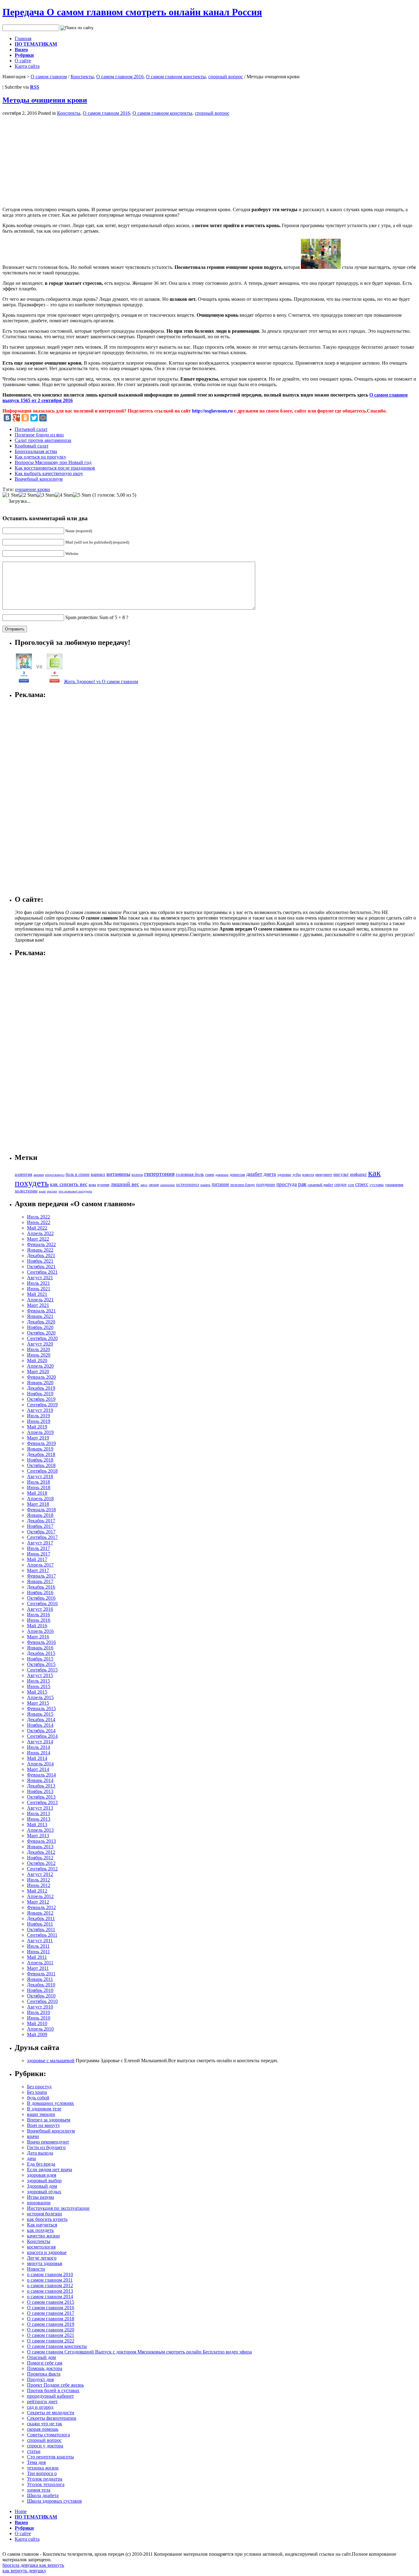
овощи (154, 1185)
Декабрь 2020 (41, 1322)
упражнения (394, 1185)
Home (21, 2511)
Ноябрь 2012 (40, 1858)
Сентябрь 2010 (42, 2001)
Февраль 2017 (41, 1576)
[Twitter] (34, 418)
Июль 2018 (38, 1482)
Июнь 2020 (39, 1355)
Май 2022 (37, 1228)
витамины (118, 1174)
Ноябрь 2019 (40, 1394)
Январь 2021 (40, 1316)
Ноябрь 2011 (40, 1924)
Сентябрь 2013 (42, 1802)
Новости (36, 2269)
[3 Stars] (46, 495)
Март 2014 (38, 1769)
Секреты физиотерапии (52, 2418)
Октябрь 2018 (41, 1465)
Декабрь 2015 (41, 1653)
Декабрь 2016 (41, 1587)
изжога (308, 1175)
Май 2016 (37, 1626)
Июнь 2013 (39, 1819)
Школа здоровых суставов (54, 2501)
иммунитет (324, 1175)
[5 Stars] (82, 495)
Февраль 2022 (41, 1244)
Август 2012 (40, 1874)
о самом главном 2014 (50, 2297)
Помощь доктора (45, 2368)
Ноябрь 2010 (40, 1990)
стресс (362, 1184)
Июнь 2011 (38, 1952)
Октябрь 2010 (41, 1996)
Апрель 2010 (40, 2029)
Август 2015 (40, 1675)
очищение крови (33, 489)
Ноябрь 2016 (40, 1592)
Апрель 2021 (40, 1300)
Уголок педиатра (45, 2479)
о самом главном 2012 (50, 2285)
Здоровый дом (42, 2186)
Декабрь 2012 (41, 1852)
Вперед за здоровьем (49, 2120)
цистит (52, 1191)
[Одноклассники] (25, 418)
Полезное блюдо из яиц (39, 435)
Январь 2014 (40, 1780)
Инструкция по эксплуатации (58, 2208)
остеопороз (188, 1184)
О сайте (23, 61)
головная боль (190, 1174)
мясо (144, 1185)
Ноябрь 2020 (40, 1327)
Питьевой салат (31, 429)
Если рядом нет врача (50, 2169)
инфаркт (358, 1174)
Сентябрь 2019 (42, 1405)
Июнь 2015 (39, 1686)
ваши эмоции (41, 2114)
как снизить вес (69, 1184)
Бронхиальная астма (36, 451)
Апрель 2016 (40, 1631)
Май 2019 (37, 1427)
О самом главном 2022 (51, 2341)
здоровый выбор (44, 2181)
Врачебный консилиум (39, 479)
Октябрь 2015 (41, 1664)
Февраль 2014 (41, 1775)
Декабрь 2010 (41, 1985)
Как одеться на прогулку (40, 457)
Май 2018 (37, 1493)
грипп (210, 1175)
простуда (287, 1184)
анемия (39, 1175)
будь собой (38, 2098)
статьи (34, 2451)
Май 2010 (37, 2023)
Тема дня (36, 2462)
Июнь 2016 (39, 1620)
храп (42, 1191)
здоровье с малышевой (51, 2061)
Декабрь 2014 (41, 1720)
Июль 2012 (38, 1880)
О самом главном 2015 (51, 2302)
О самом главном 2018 (51, 2319)
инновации (39, 2203)
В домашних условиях (50, 2103)
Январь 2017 (40, 1581)
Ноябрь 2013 (40, 1791)
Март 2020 (38, 1371)
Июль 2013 (38, 1813)
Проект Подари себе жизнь (55, 2385)
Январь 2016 (40, 1648)
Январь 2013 (40, 1847)
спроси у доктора (45, 2446)
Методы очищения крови (45, 100)
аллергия (23, 1174)
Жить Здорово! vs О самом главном (101, 682)
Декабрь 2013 (41, 1786)
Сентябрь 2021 (42, 1272)
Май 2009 (37, 2034)
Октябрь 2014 (41, 1731)
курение (103, 1185)
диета (270, 1174)
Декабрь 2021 (41, 1255)
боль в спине (78, 1174)
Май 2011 (37, 1957)
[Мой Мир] (43, 418)
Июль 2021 (38, 1283)
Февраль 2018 (41, 1510)
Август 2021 (40, 1278)
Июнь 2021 (39, 1289)
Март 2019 (38, 1438)
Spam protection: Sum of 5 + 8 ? (97, 617)
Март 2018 (38, 1504)
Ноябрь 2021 (40, 1261)
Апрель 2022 (40, 1233)
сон (351, 1185)
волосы (137, 1175)
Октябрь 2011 (41, 1929)
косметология (41, 2247)
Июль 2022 (38, 1217)
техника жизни (43, 2468)
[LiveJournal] (52, 418)
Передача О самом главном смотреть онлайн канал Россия (132, 12)
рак (302, 1184)
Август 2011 (40, 1941)
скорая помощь (43, 2429)
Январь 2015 (40, 1714)
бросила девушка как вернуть (33, 2565)
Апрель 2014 (40, 1764)
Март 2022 (38, 1239)
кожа (92, 1185)
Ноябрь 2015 (40, 1659)
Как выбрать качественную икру (49, 473)
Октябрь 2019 (41, 1399)
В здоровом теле (44, 2109)
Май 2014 (37, 1758)
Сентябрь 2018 (42, 1471)
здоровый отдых (44, 2192)
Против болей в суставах (53, 2390)
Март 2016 (38, 1637)
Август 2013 (40, 1808)
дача (31, 2158)
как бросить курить (47, 2219)
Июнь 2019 (39, 1421)
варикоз (98, 1174)
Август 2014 (40, 1742)
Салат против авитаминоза (43, 440)
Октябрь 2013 (41, 1797)
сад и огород (40, 2407)
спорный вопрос (226, 77)
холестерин (26, 1191)
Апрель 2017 (40, 1565)
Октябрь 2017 (41, 1532)
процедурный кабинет (50, 2396)
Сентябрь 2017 (42, 1537)
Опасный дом (41, 2357)
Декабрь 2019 (41, 1388)
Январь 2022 (40, 1250)
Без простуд (39, 2087)
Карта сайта (27, 66)
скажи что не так (45, 2424)
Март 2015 (38, 1703)
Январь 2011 (40, 1979)
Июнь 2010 (39, 2018)
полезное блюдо (243, 1185)
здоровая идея (42, 2175)
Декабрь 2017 (41, 1521)
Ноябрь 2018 (40, 1460)
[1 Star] (11, 495)
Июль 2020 (38, 1349)
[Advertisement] (54, 159)
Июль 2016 (38, 1615)
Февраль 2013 (41, 1841)
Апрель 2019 (40, 1432)
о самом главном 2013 (50, 2291)
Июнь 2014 (39, 1753)
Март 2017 (38, 1570)
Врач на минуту (44, 2125)
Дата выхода (40, 2153)
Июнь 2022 (39, 1222)
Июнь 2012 (39, 1885)
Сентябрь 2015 (42, 1670)
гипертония (159, 1174)
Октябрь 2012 (41, 1863)
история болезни (44, 2214)
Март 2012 (38, 1902)
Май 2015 (37, 1692)
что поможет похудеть (75, 1191)
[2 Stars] (28, 495)
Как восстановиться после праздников (55, 468)
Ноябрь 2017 (40, 1526)
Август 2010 (40, 2007)
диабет (254, 1174)
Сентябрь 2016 (42, 1604)
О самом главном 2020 (51, 2330)
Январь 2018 (40, 1515)
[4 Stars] (64, 495)
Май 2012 (37, 1891)
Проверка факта (44, 2374)
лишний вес (125, 1184)
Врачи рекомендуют (48, 2142)
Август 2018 (40, 1476)
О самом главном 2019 (51, 2324)
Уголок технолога (46, 2484)
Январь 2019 (40, 1449)
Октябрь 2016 (41, 1598)
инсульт (341, 1174)
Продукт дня (40, 2379)
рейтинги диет (42, 2402)
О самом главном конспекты (176, 77)
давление (222, 1175)
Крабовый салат (32, 446)
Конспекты (82, 77)
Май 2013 (37, 1825)
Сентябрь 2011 (42, 1935)
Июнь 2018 (39, 1487)
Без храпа (37, 2092)
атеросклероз (55, 1175)
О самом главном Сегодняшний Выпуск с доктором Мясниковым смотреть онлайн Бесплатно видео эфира (139, 2352)
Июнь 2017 (39, 1554)
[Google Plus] (16, 418)
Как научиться (42, 2225)
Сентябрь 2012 (42, 1869)
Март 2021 (38, 1305)
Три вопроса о (42, 2473)
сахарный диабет (320, 1185)
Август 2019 (40, 1410)
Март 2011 (38, 1968)
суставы (377, 1185)
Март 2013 (38, 1836)
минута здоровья (44, 2263)
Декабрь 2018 (41, 1454)
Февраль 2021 (41, 1311)
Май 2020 (37, 1360)
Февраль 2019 (41, 1443)
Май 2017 (37, 1559)
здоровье (284, 1175)
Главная (23, 39)
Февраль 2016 (41, 1642)
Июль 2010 (38, 2012)
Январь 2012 (40, 1913)
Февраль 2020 (41, 1377)
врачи (33, 2136)
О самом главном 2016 (120, 77)
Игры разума (40, 2197)
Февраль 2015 (41, 1708)
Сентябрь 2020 (42, 1338)
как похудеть (40, 2230)
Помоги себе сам (45, 2363)
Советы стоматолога (48, 2435)
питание (220, 1184)
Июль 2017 (38, 1548)
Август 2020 (40, 1344)
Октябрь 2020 (41, 1333)
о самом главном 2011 (50, 2280)
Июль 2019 (38, 1416)
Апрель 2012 (40, 1896)
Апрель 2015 (40, 1697)
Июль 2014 (38, 1747)
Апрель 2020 (40, 1366)
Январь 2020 (40, 1383)
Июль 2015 (38, 1681)
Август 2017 (40, 1543)
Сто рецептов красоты (50, 2457)
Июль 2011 (38, 1946)
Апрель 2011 (40, 1963)
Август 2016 (40, 1609)
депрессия (237, 1175)
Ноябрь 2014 (40, 1725)
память (205, 1185)
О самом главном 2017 (51, 2313)
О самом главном (49, 77)
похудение (266, 1184)
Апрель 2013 (40, 1830)
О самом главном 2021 (51, 2335)
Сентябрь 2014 (42, 1736)
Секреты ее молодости (51, 2413)
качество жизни (43, 2236)
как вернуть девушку (24, 2571)
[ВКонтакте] (7, 418)
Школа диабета (43, 2495)
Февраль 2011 (41, 1974)
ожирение (167, 1185)
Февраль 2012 (41, 1907)
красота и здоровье (47, 2252)
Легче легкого (42, 2258)
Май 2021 (37, 1294)
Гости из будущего (46, 2147)
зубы (297, 1175)
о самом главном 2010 (50, 2274)
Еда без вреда (41, 2164)
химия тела (39, 2490)
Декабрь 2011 (41, 1918)
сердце (340, 1184)
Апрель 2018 (40, 1499)
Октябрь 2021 (41, 1267)
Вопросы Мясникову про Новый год (53, 462)
